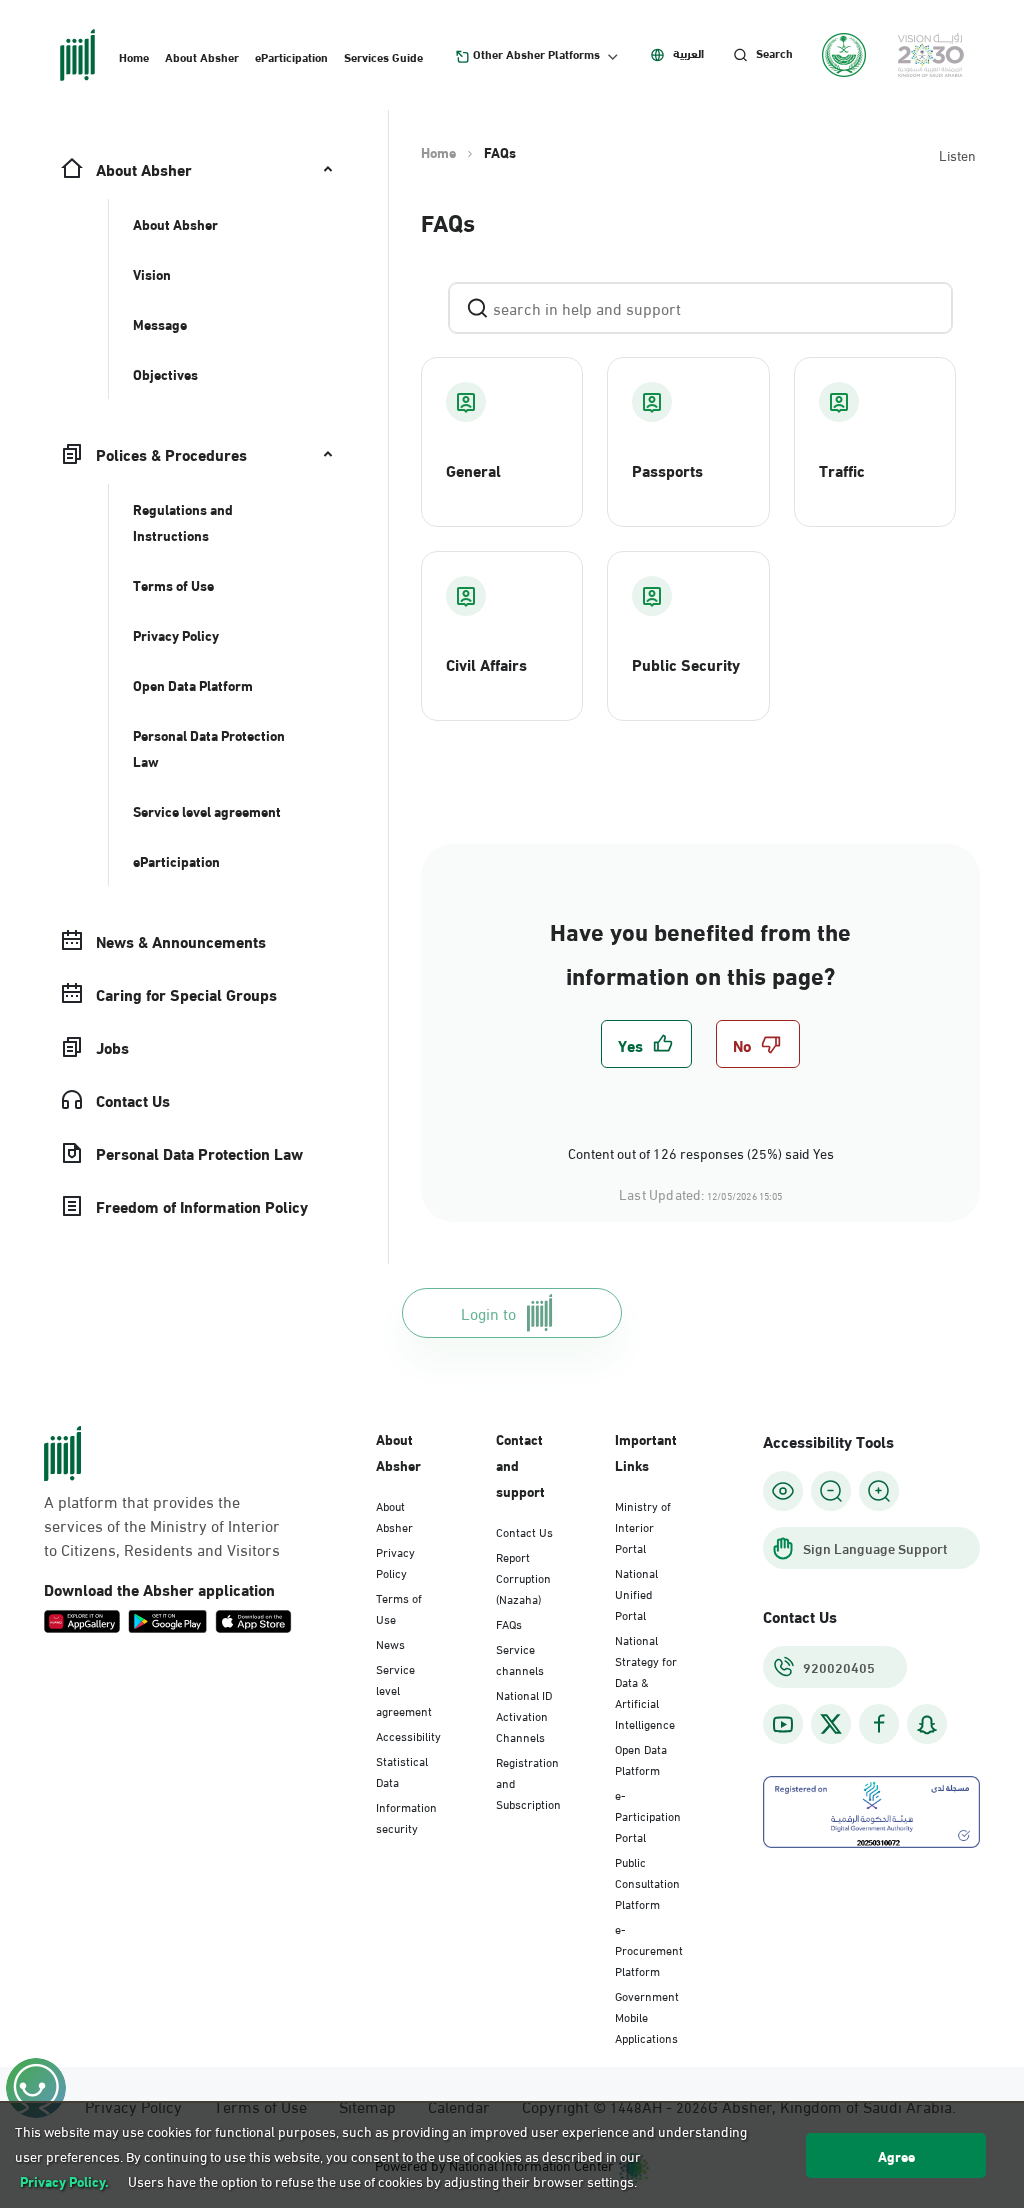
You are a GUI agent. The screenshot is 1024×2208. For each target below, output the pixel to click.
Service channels (520, 1658)
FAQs (509, 1623)
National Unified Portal (636, 1593)
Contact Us (524, 1531)
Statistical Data (402, 1770)
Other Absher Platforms (536, 54)
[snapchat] (927, 1724)
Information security (406, 1816)
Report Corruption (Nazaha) (523, 1577)
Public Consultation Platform (647, 1882)
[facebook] (879, 1724)
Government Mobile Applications (647, 2016)
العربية (688, 53)
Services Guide (383, 56)
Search (774, 53)
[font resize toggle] (831, 1491)
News (390, 1643)
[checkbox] (646, 1044)
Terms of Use (399, 1607)
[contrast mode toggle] (783, 1491)
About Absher (202, 56)
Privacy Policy (395, 1561)
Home (134, 56)
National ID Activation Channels (524, 1715)
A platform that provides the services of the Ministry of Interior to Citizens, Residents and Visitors (162, 1525)
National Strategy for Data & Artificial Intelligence (646, 1681)
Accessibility (408, 1735)
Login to (488, 1312)
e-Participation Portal (648, 1815)
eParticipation (291, 56)
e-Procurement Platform (649, 1949)
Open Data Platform (641, 1758)
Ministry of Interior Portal (643, 1526)
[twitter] (831, 1724)
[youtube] (783, 1724)
